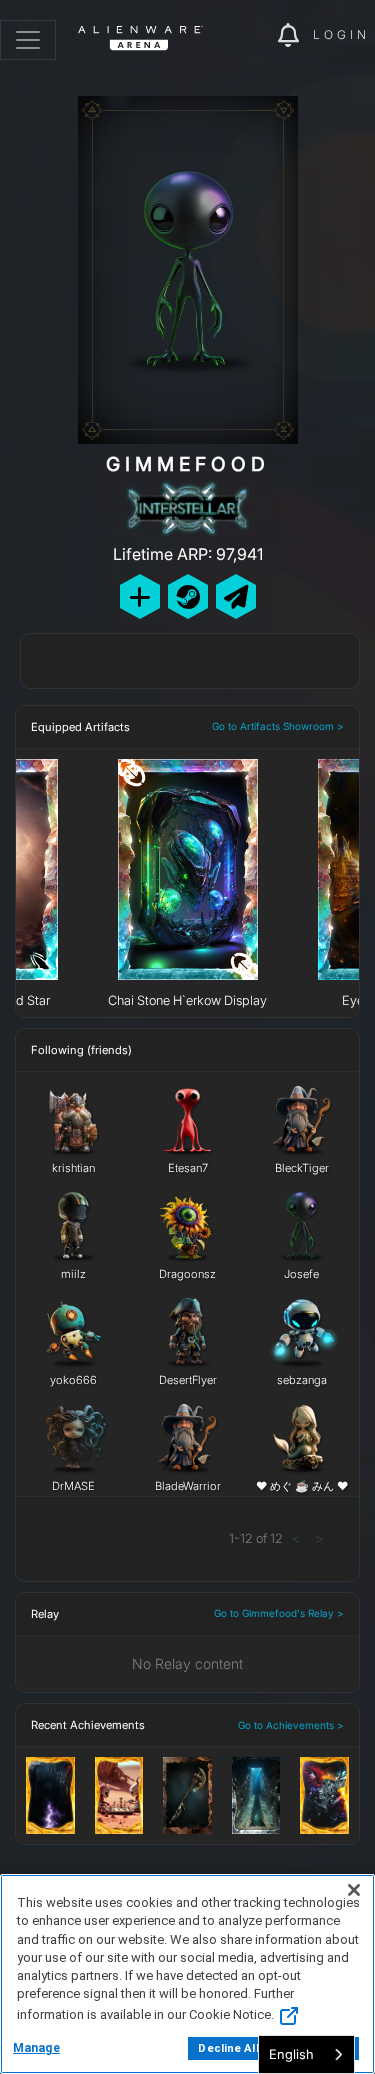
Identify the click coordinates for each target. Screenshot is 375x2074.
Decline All (228, 2048)
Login (341, 34)
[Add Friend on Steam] (188, 596)
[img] (252, 36)
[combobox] (306, 2054)
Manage (36, 2048)
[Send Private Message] (236, 596)
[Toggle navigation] (28, 40)
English (291, 2054)
